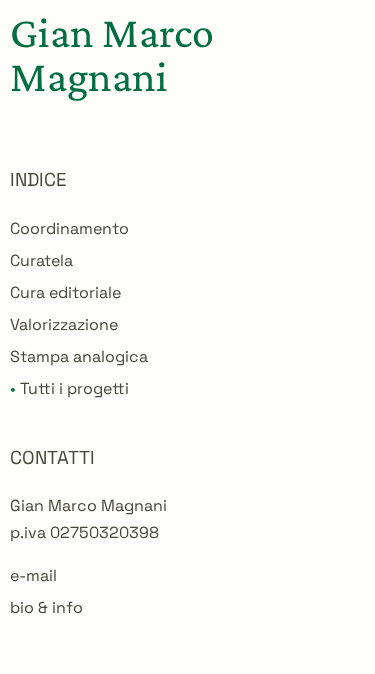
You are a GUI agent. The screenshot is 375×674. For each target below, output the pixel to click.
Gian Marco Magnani (112, 54)
